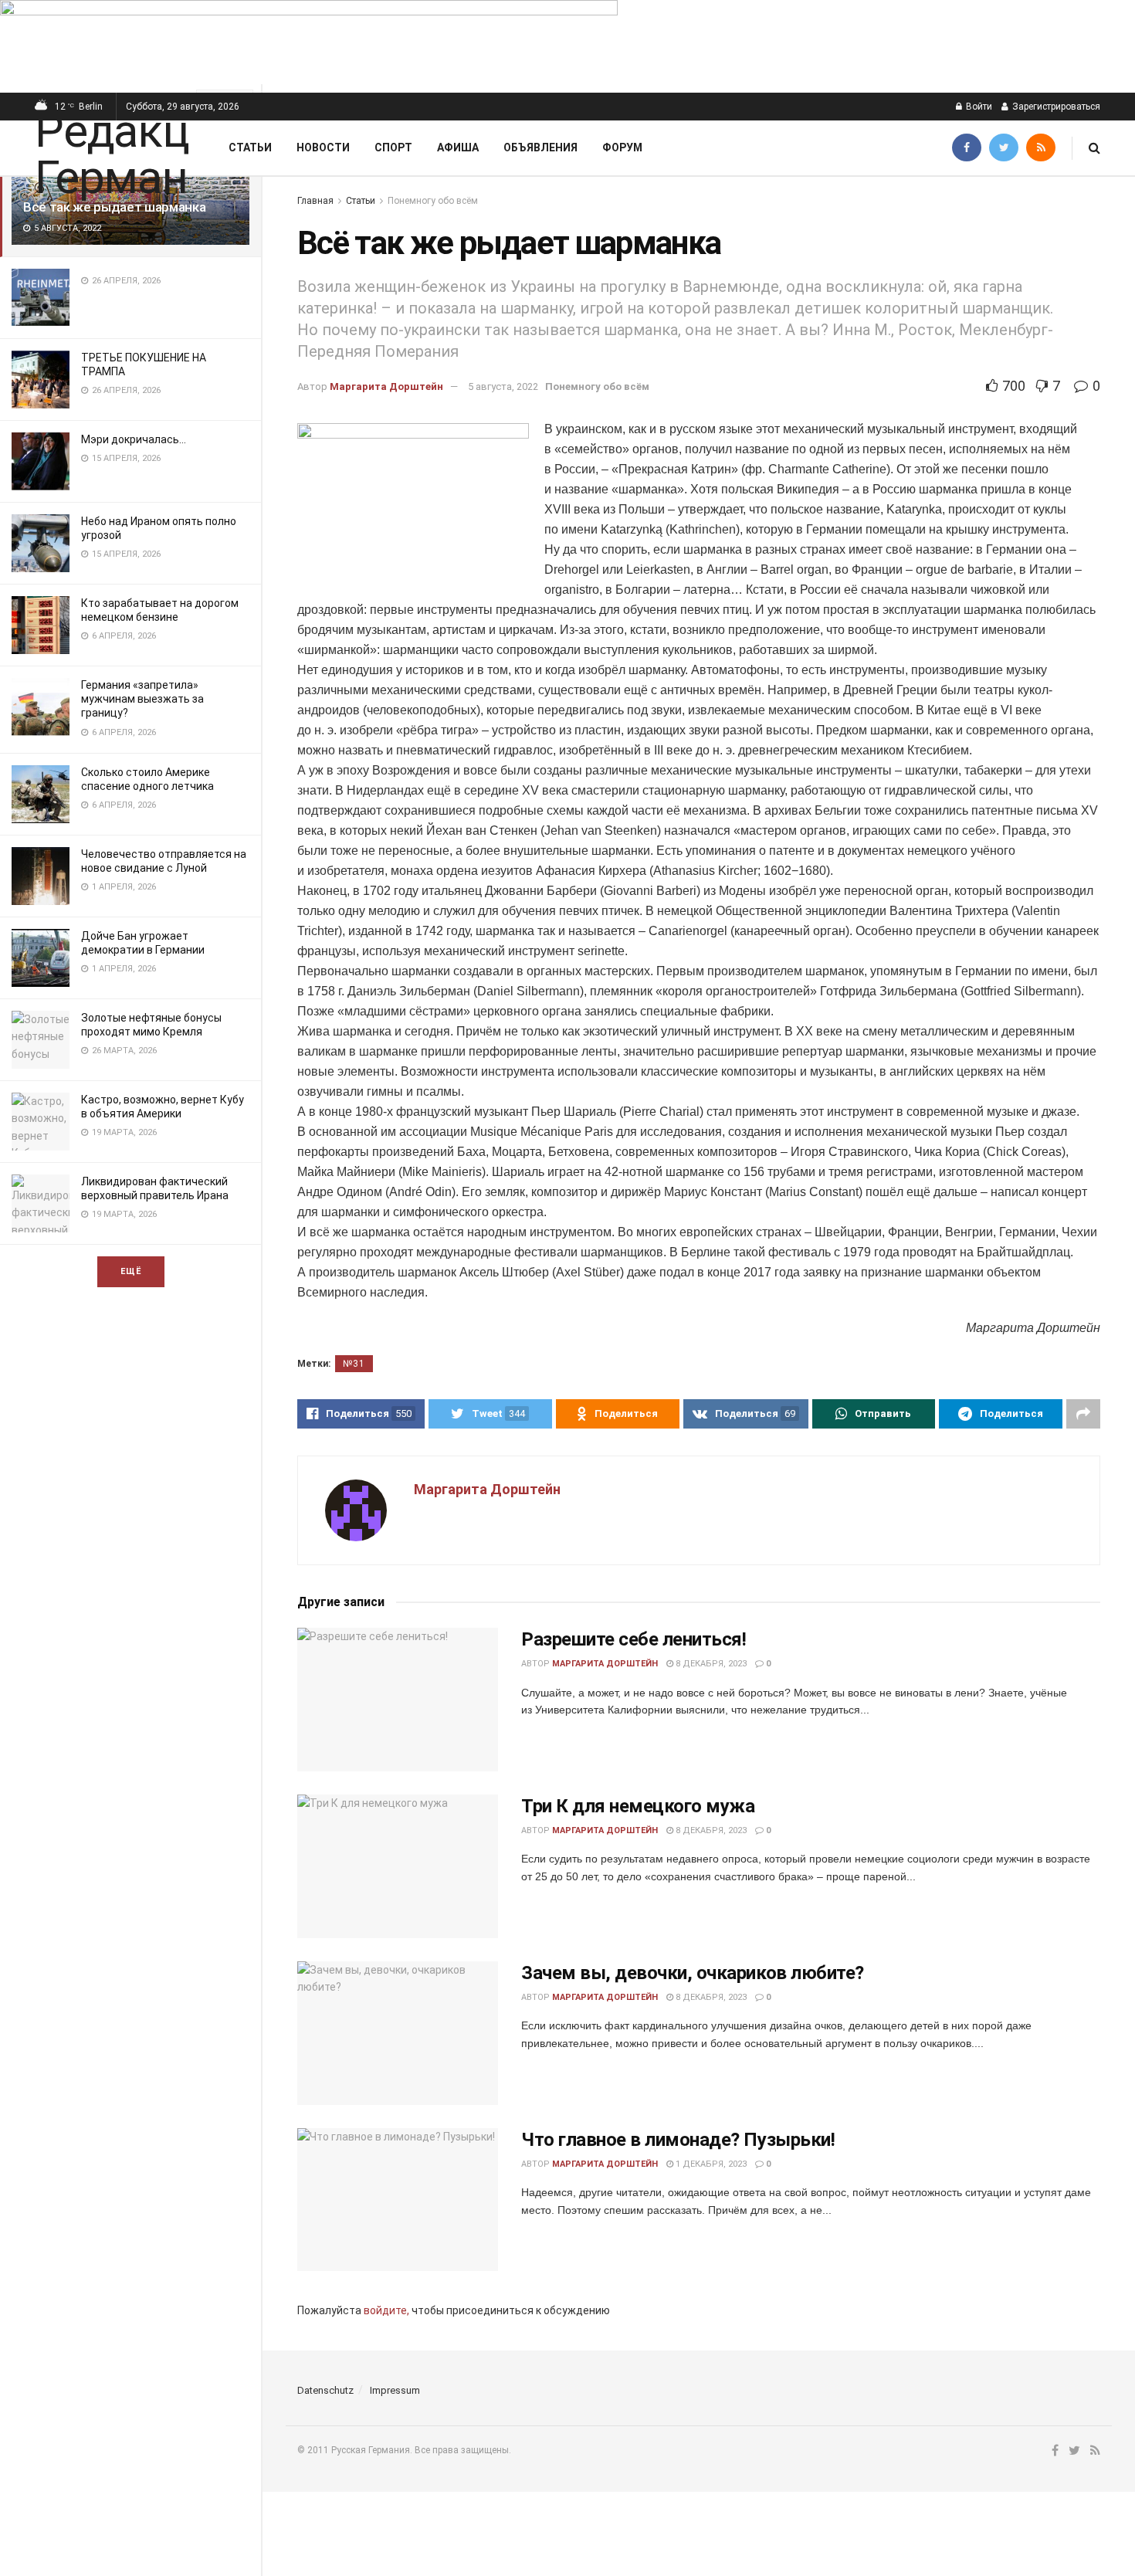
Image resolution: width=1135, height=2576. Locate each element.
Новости (323, 147)
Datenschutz (325, 2390)
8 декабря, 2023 (710, 1664)
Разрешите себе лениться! (634, 1639)
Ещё (131, 1271)
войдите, (386, 2310)
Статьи (250, 147)
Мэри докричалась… (134, 439)
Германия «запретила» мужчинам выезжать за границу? (142, 699)
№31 (354, 1364)
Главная (315, 201)
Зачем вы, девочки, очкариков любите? (693, 1973)
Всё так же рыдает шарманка (114, 207)
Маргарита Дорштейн (386, 386)
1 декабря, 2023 (710, 2164)
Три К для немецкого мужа (638, 1806)
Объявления (540, 147)
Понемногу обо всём (433, 201)
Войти (978, 107)
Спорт (393, 147)
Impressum (395, 2390)
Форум (622, 147)
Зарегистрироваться (1055, 107)
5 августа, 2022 (503, 386)
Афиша (458, 147)
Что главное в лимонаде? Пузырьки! (678, 2140)
